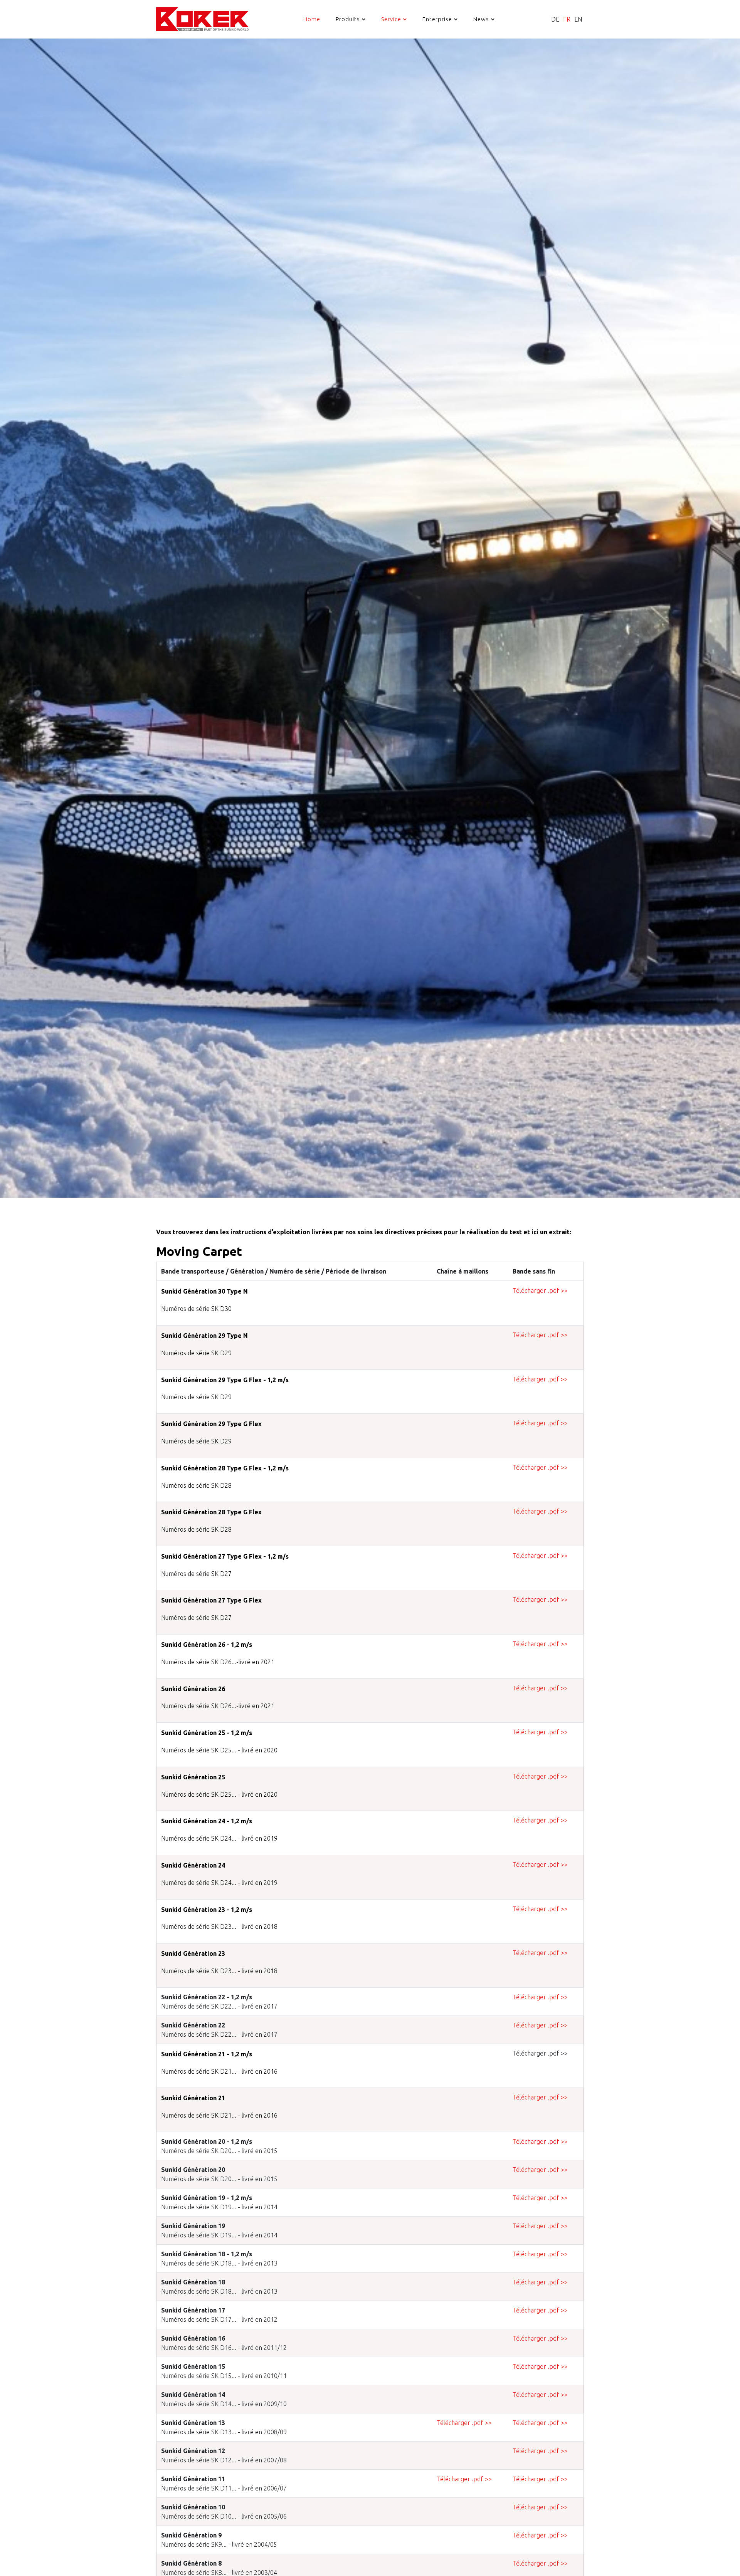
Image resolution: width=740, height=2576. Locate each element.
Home (312, 19)
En (578, 19)
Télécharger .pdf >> (540, 1291)
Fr (567, 19)
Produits (348, 19)
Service (391, 19)
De (555, 19)
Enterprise (437, 19)
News (481, 19)
